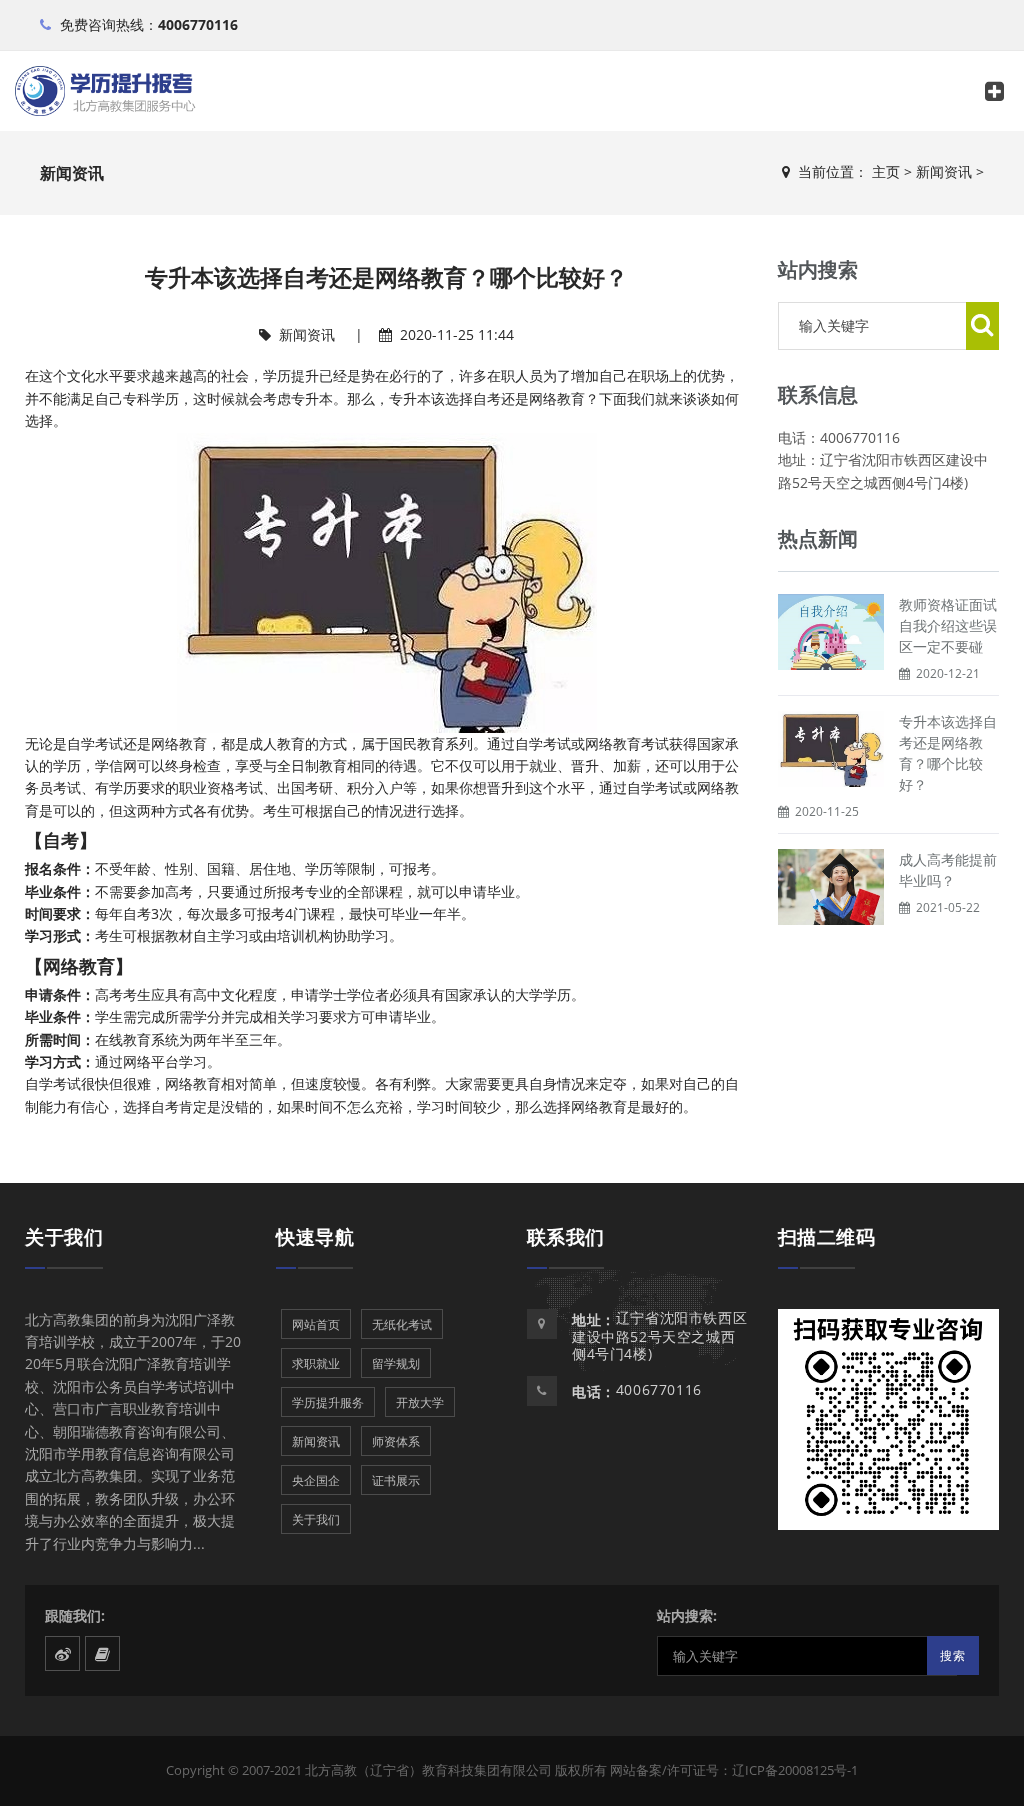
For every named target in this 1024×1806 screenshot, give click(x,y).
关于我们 (64, 1237)
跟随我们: (75, 1615)
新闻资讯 (944, 171)
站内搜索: (687, 1615)
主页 (886, 171)
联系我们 (566, 1237)
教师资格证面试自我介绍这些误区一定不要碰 (948, 625)
